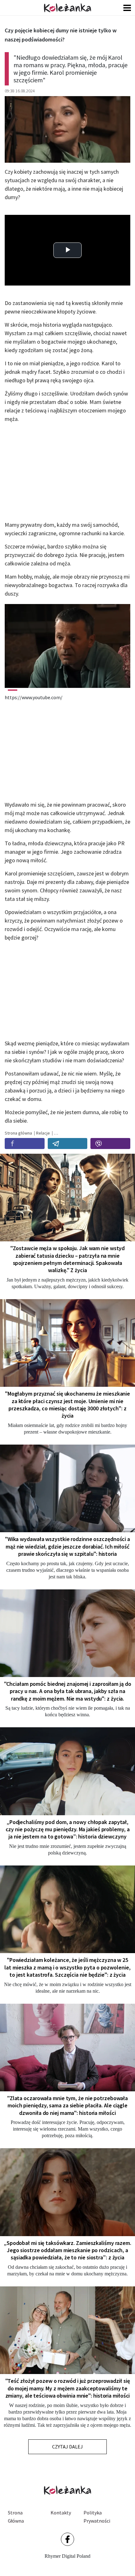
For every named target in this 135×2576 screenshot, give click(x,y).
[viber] (110, 1144)
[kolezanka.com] (67, 8)
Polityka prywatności (97, 2517)
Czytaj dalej (67, 2447)
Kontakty (61, 2513)
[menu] (127, 8)
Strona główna (16, 2517)
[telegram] (68, 1144)
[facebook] (25, 1144)
